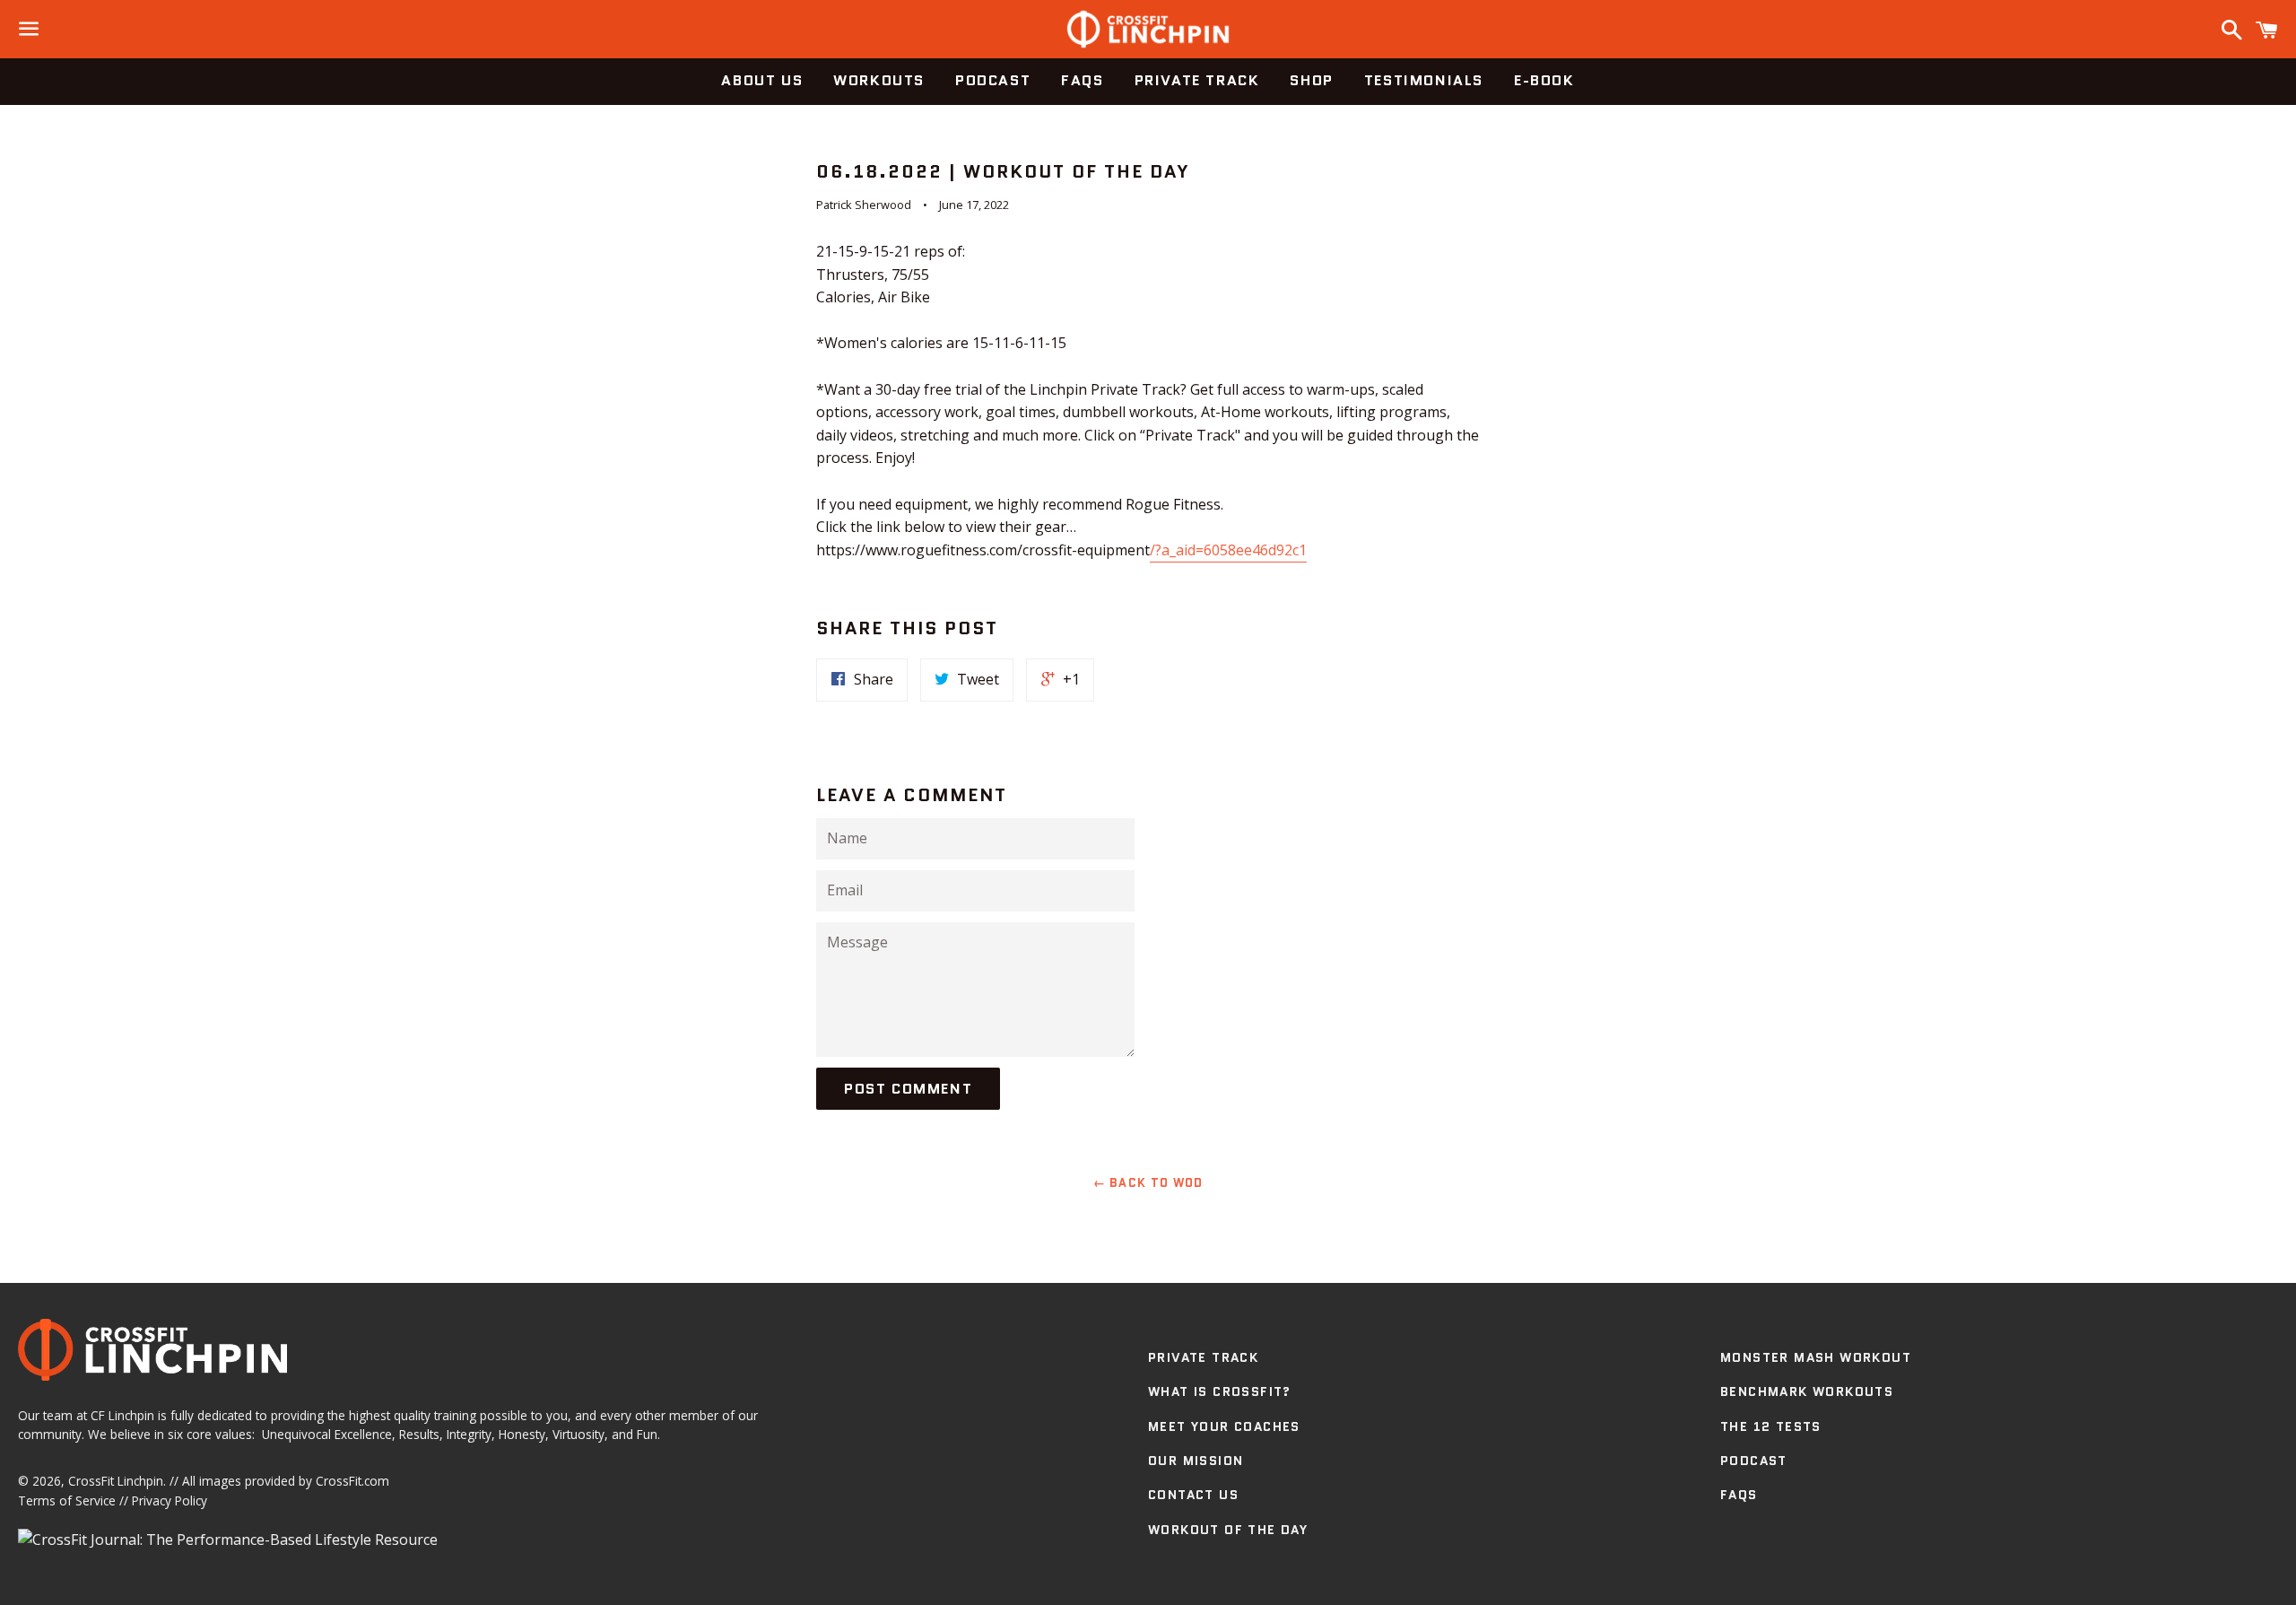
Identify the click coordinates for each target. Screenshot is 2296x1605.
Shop (1311, 80)
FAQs (1082, 80)
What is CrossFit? (1220, 1391)
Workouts (879, 80)
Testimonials (1424, 80)
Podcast (993, 80)
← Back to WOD (1148, 1183)
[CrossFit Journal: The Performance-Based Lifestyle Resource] (228, 1540)
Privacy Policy (170, 1500)
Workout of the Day (1228, 1530)
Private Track (1197, 80)
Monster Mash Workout (1816, 1357)
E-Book (1544, 80)
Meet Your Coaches (1224, 1426)
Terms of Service (67, 1500)
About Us (762, 80)
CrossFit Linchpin (116, 1481)
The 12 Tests (1771, 1426)
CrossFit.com (352, 1481)
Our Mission (1196, 1461)
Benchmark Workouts (1807, 1391)
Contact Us (1193, 1495)
